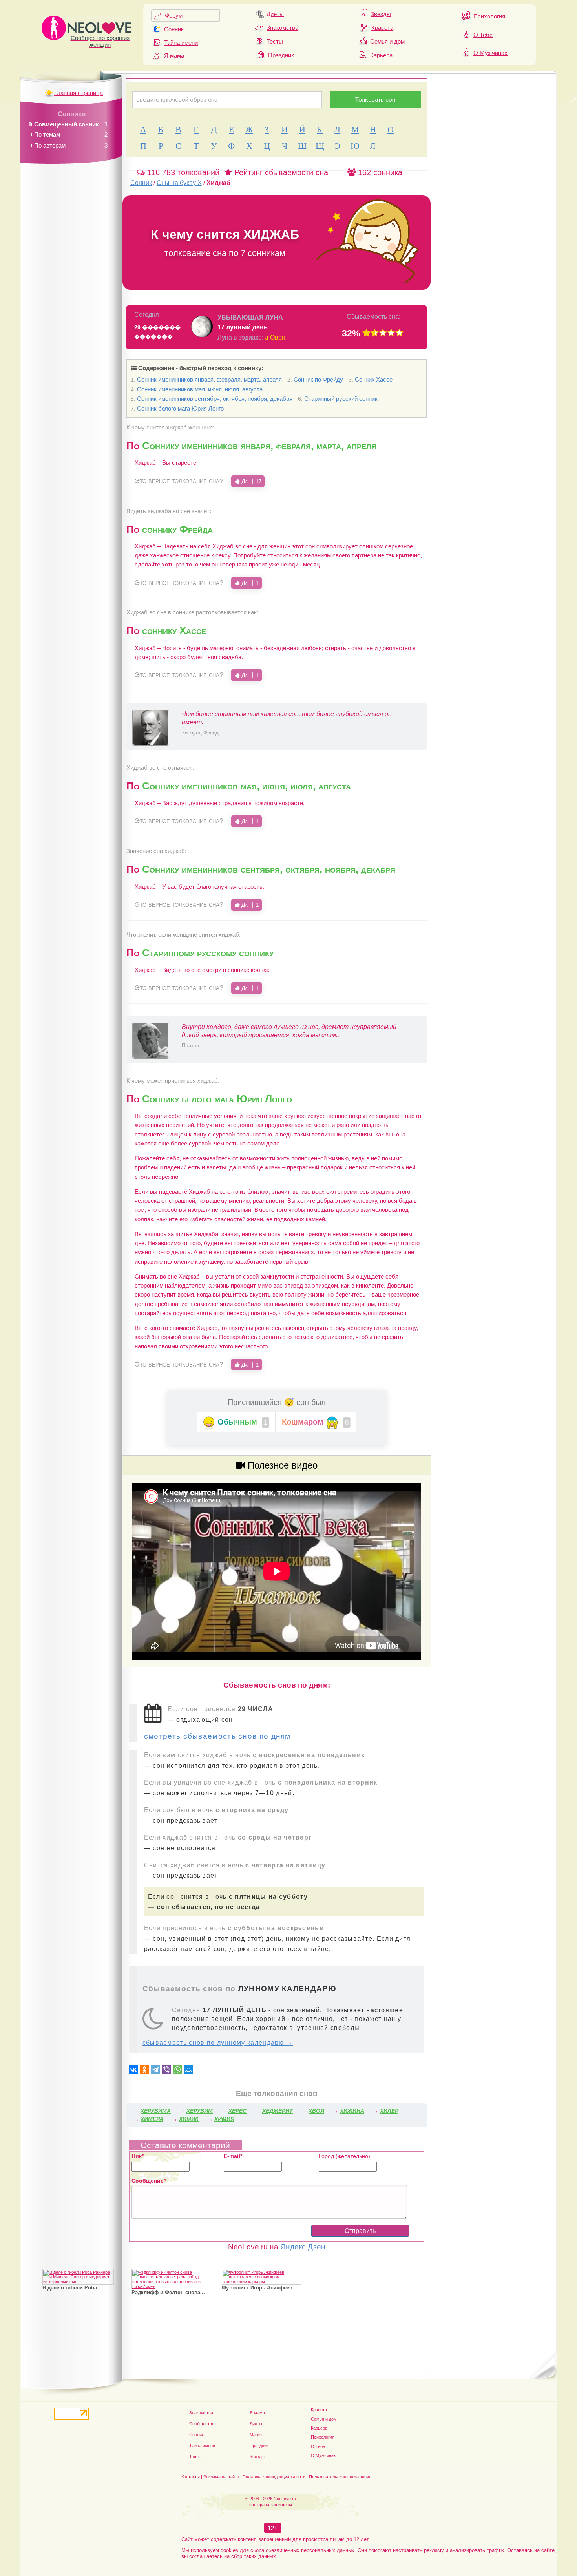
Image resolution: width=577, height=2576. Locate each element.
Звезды (381, 14)
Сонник (174, 29)
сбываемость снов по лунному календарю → (218, 2043)
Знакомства (282, 28)
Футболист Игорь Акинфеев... (259, 2288)
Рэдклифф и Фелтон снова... (168, 2292)
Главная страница (79, 93)
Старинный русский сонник (341, 399)
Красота (382, 28)
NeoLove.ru (285, 2499)
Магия (256, 2435)
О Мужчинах (490, 53)
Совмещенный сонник (67, 124)
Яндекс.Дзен (303, 2247)
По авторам (50, 145)
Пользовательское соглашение (340, 2477)
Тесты (275, 41)
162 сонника (379, 172)
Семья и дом (387, 41)
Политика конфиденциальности (274, 2477)
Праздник (281, 55)
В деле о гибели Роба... (72, 2288)
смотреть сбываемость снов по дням (217, 1736)
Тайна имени (181, 43)
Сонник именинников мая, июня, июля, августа (200, 389)
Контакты (191, 2477)
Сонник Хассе (374, 379)
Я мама (174, 56)
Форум (174, 16)
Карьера (381, 55)
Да (251, 481)
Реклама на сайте (221, 2477)
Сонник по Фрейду (319, 379)
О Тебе (483, 35)
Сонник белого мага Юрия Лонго (180, 408)
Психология (489, 16)
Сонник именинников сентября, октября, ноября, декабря (215, 399)
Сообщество (202, 2424)
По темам (47, 134)
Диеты (275, 14)
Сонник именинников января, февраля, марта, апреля (210, 379)
